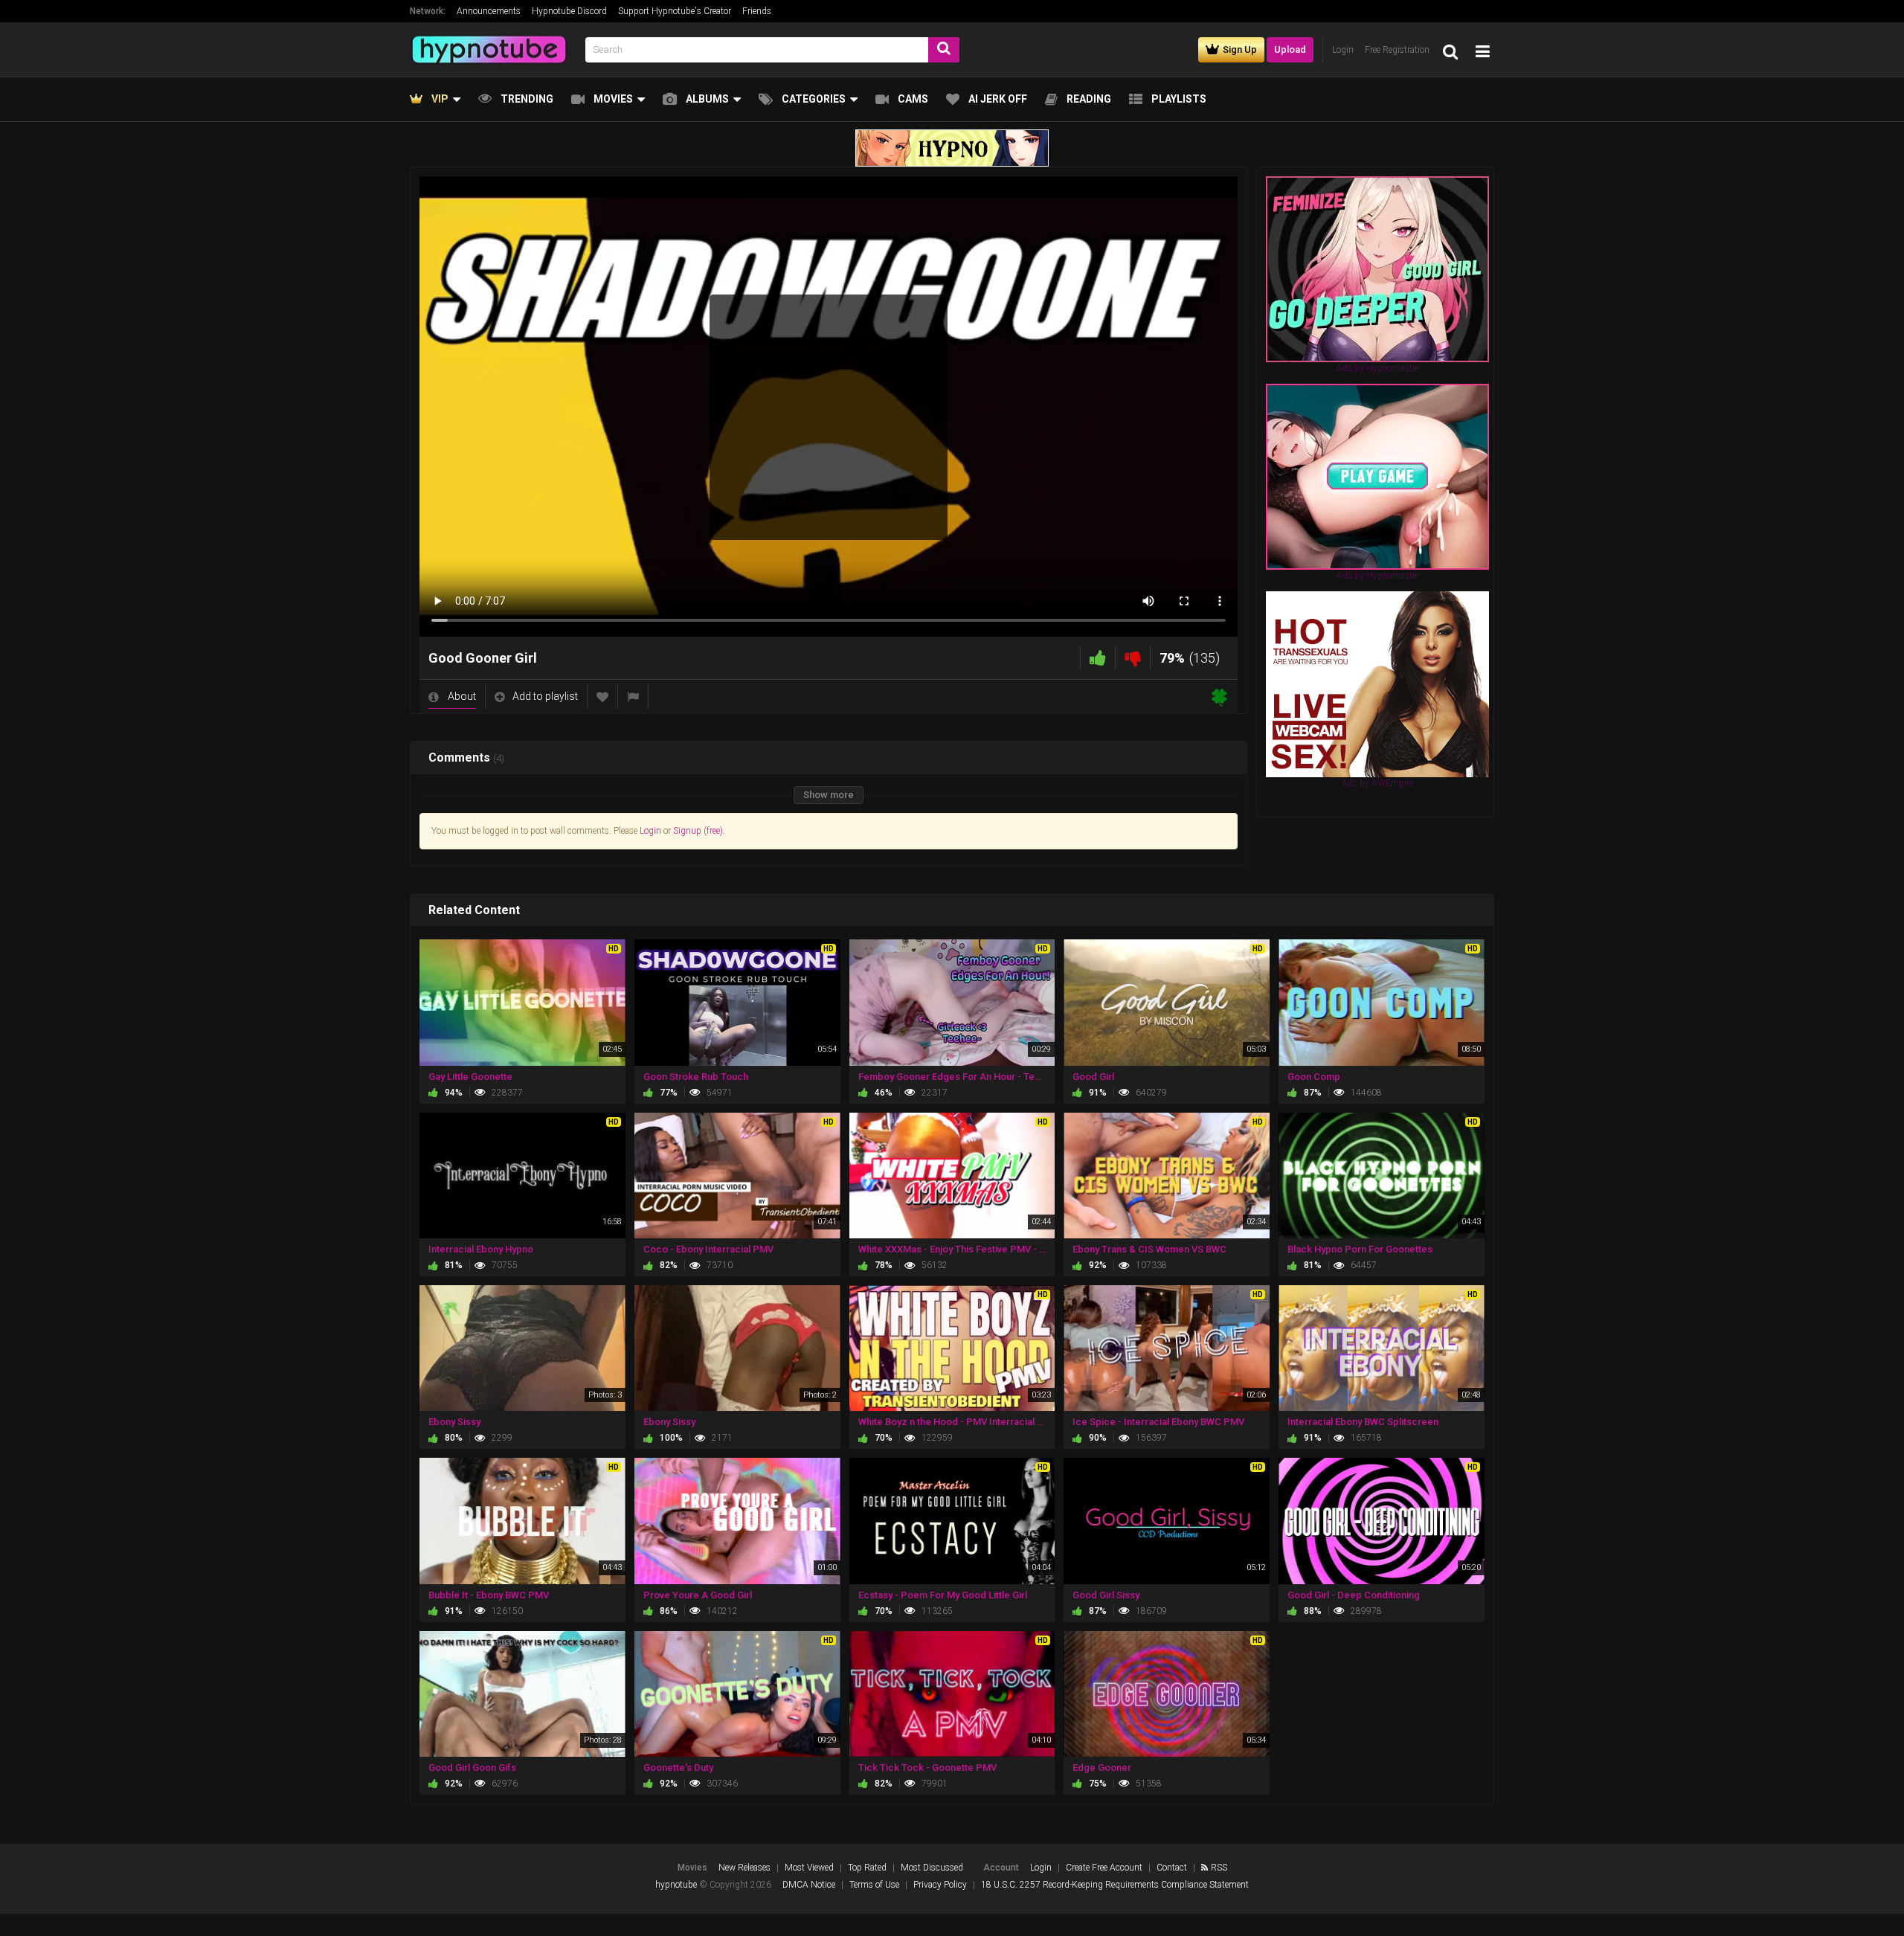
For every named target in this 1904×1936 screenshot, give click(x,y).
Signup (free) (698, 831)
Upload (1290, 49)
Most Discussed (932, 1868)
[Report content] (633, 697)
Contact (1172, 1868)
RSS (1219, 1868)
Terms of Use (874, 1885)
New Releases (744, 1868)
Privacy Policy (940, 1885)
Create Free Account (1104, 1868)
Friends (757, 11)
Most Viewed (809, 1868)
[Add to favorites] (602, 697)
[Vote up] (1098, 658)
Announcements (489, 11)
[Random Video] (1219, 697)
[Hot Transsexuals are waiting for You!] (1377, 684)
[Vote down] (1133, 658)
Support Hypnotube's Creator (675, 11)
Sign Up (1240, 49)
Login (650, 831)
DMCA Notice (809, 1885)
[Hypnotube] (493, 49)
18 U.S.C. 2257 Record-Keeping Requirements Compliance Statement (1115, 1885)
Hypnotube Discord (569, 11)
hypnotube (676, 1885)
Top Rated (867, 1868)
